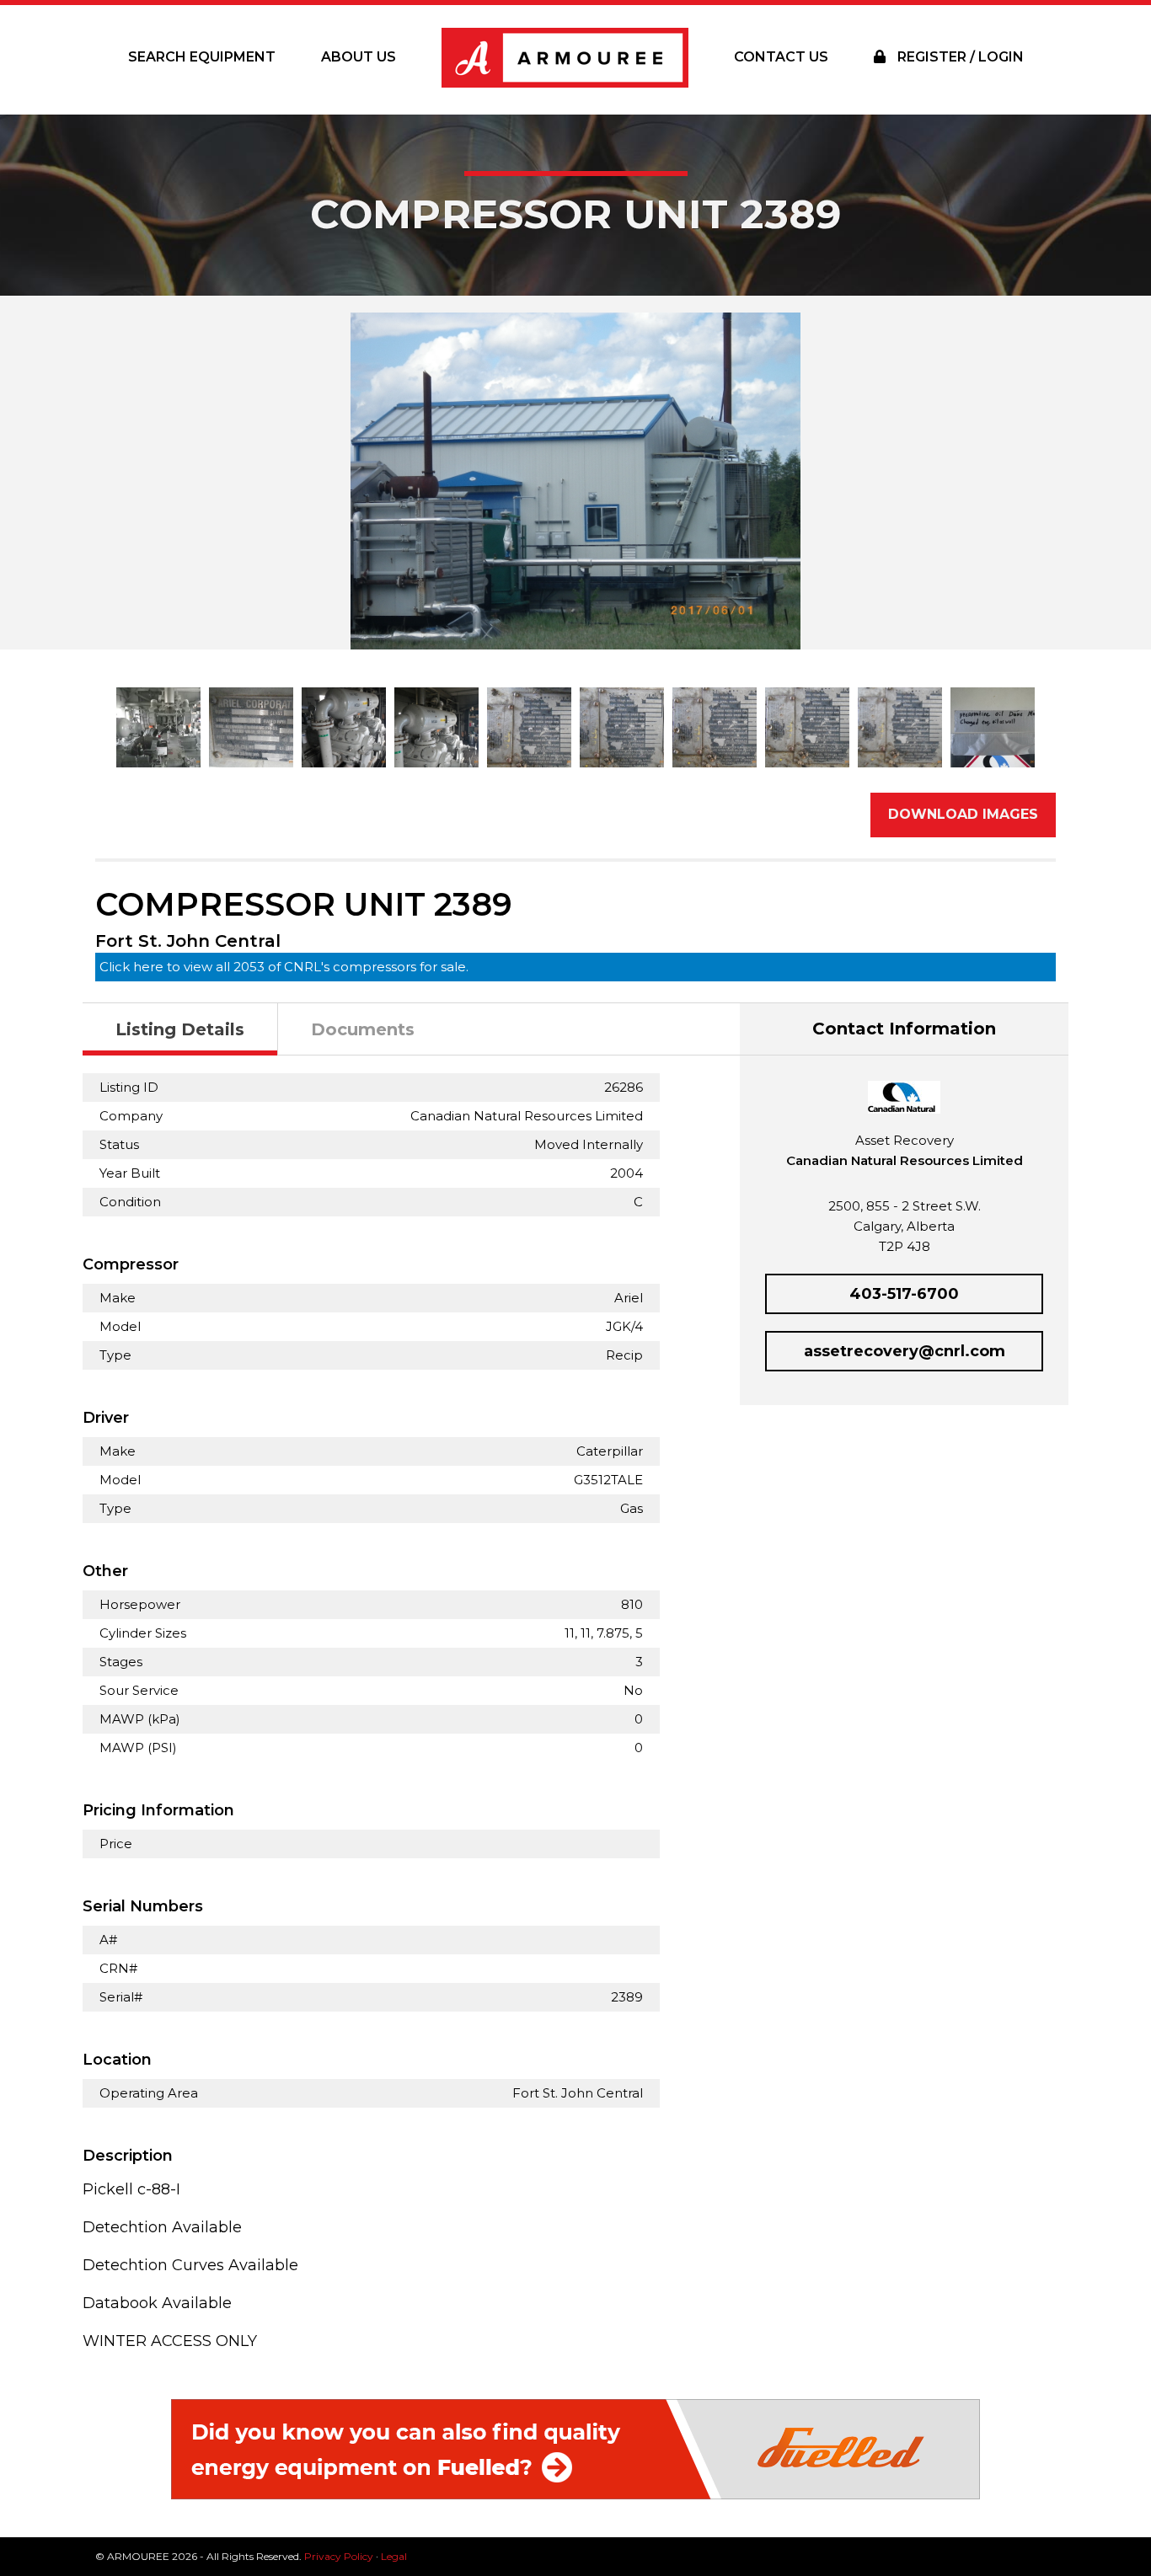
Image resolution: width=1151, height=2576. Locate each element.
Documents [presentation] (363, 1029)
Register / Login (959, 57)
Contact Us (781, 57)
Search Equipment (202, 57)
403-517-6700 (904, 1294)
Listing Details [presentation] (180, 1029)
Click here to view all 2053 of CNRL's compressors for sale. (284, 967)
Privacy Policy (339, 2556)
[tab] (180, 1030)
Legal (394, 2556)
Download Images (963, 814)
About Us (359, 57)
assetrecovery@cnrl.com (905, 1351)
